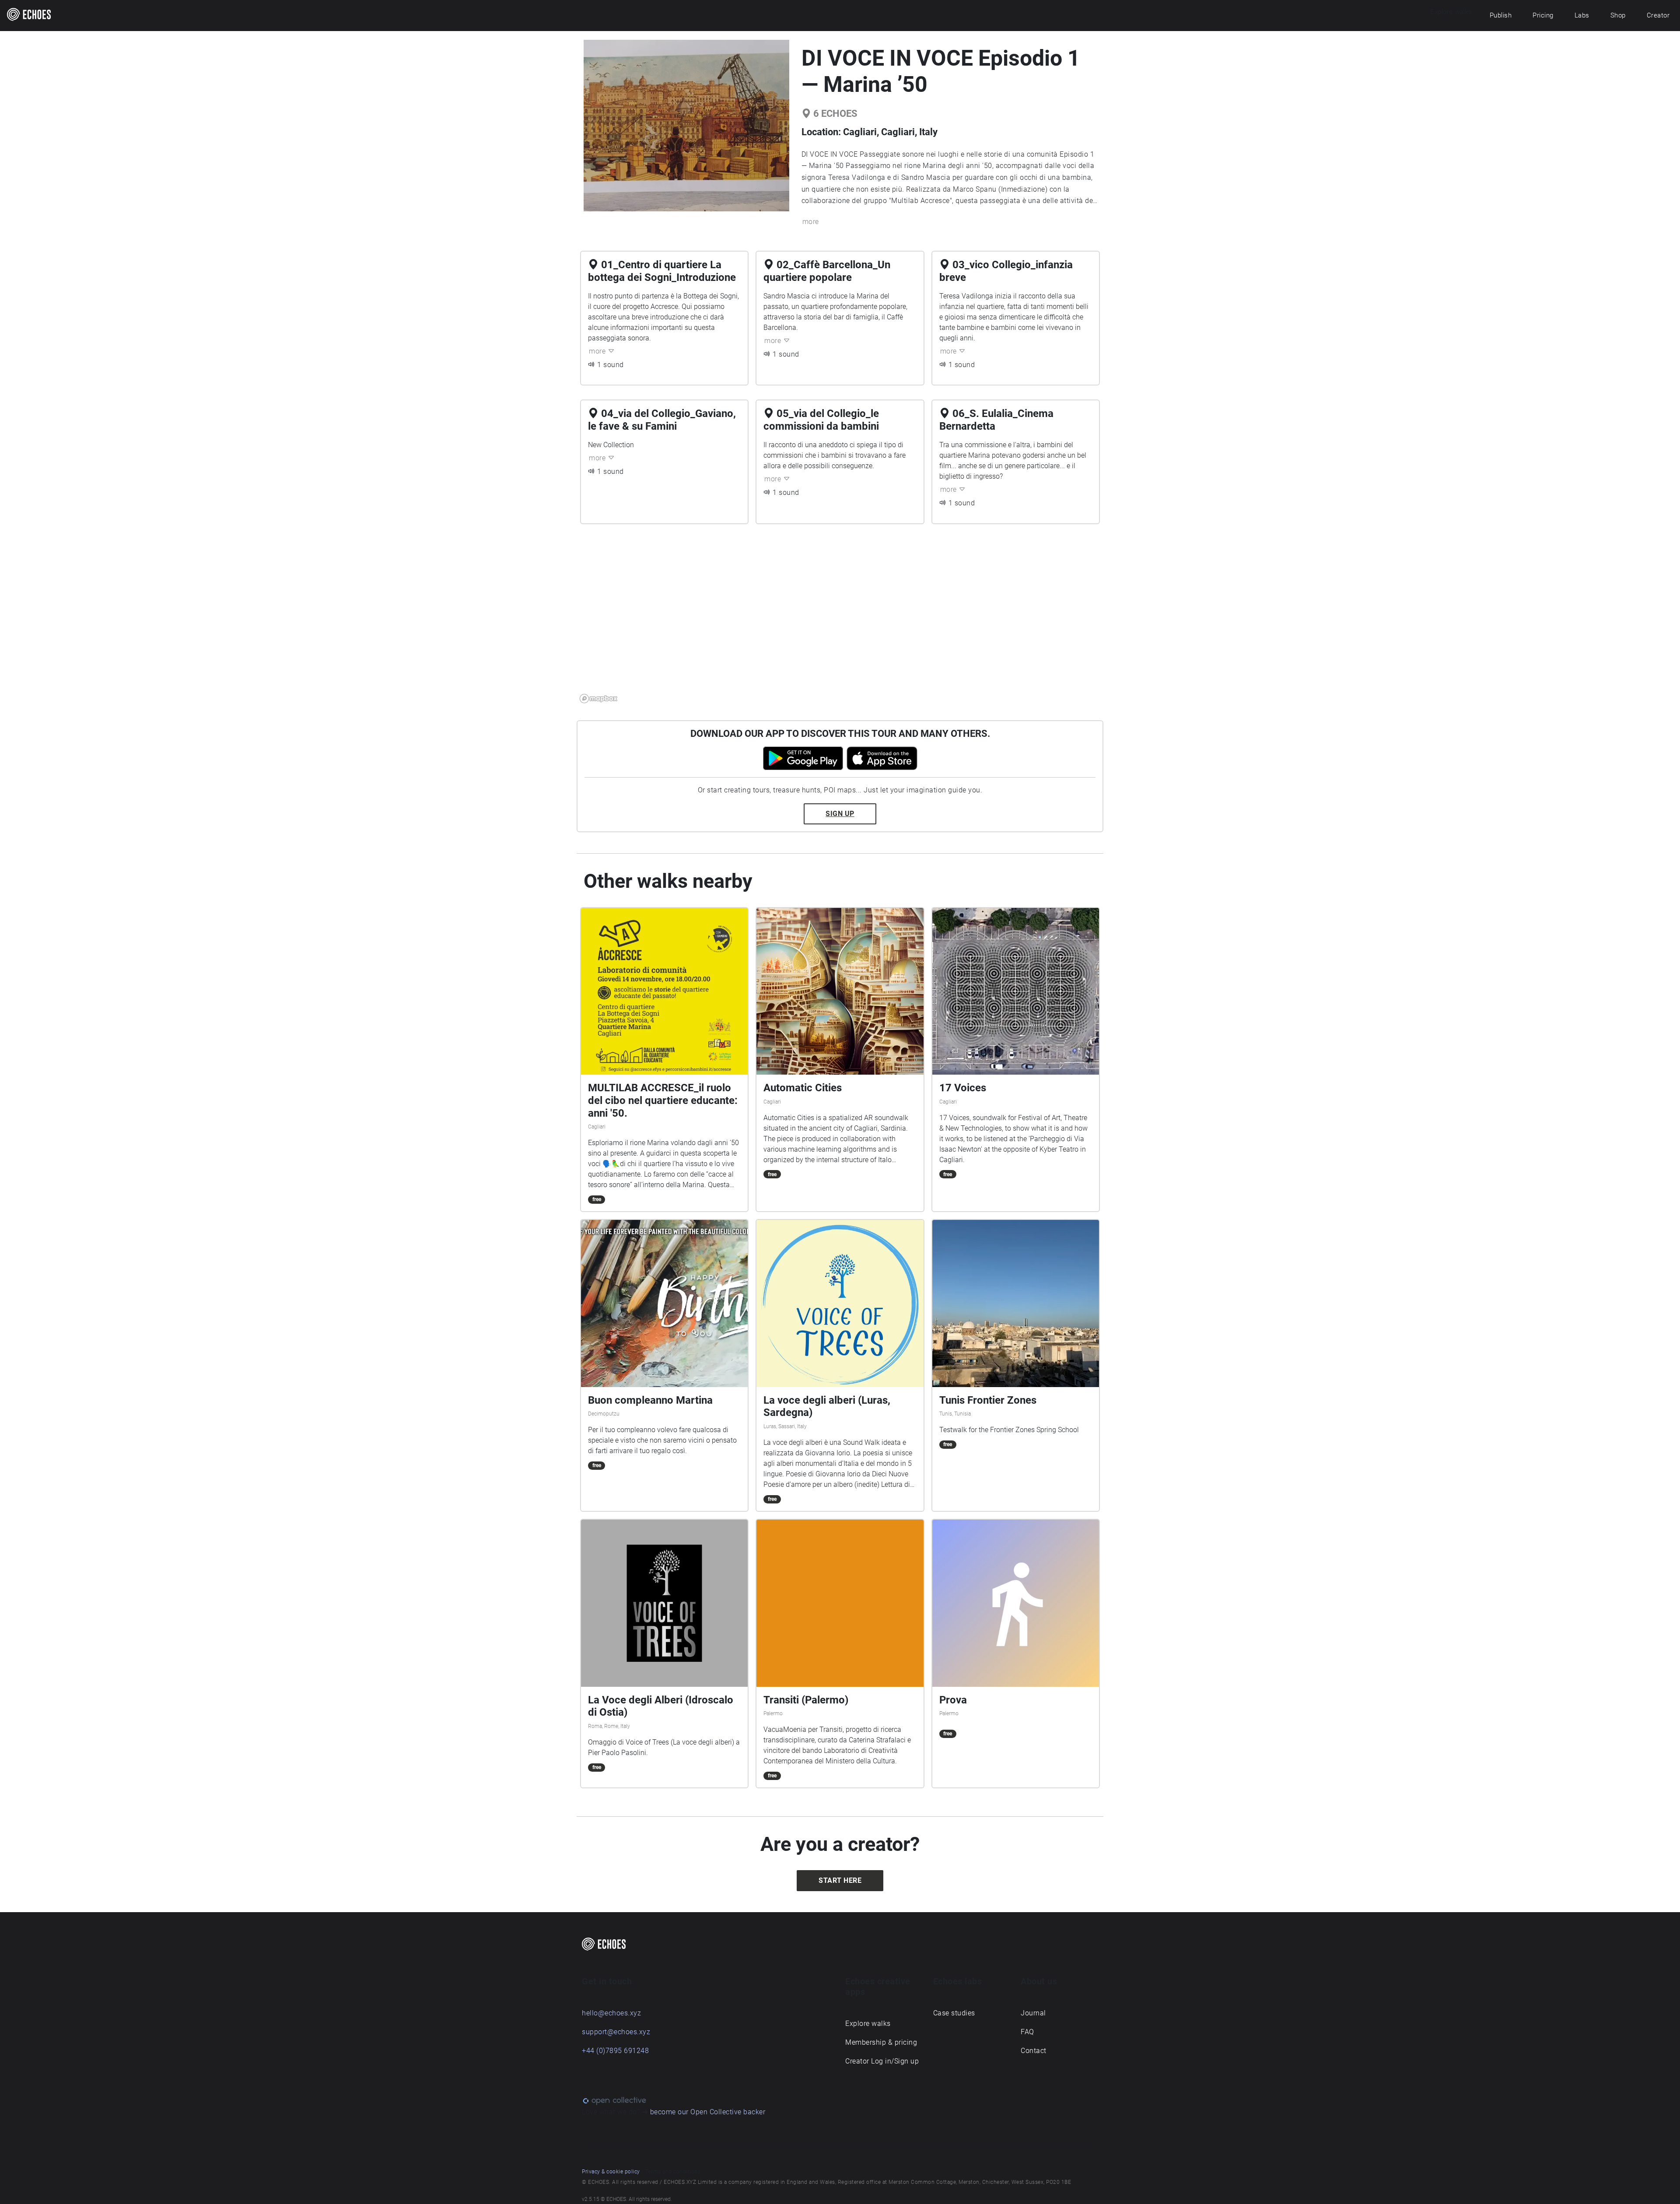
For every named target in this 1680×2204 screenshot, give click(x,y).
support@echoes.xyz (616, 2032)
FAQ (1027, 2032)
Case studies (954, 2013)
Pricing (1543, 15)
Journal (1033, 2013)
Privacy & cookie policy (611, 2172)
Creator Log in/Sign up (882, 2061)
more (811, 222)
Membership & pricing (881, 2042)
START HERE (840, 1880)
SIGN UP (840, 814)
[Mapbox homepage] (598, 699)
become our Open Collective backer (708, 2112)
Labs (1582, 15)
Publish (1501, 15)
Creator (1658, 15)
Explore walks (868, 2024)
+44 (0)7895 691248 (615, 2051)
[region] (840, 619)
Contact (1034, 2051)
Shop (1618, 15)
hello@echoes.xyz (611, 2013)
